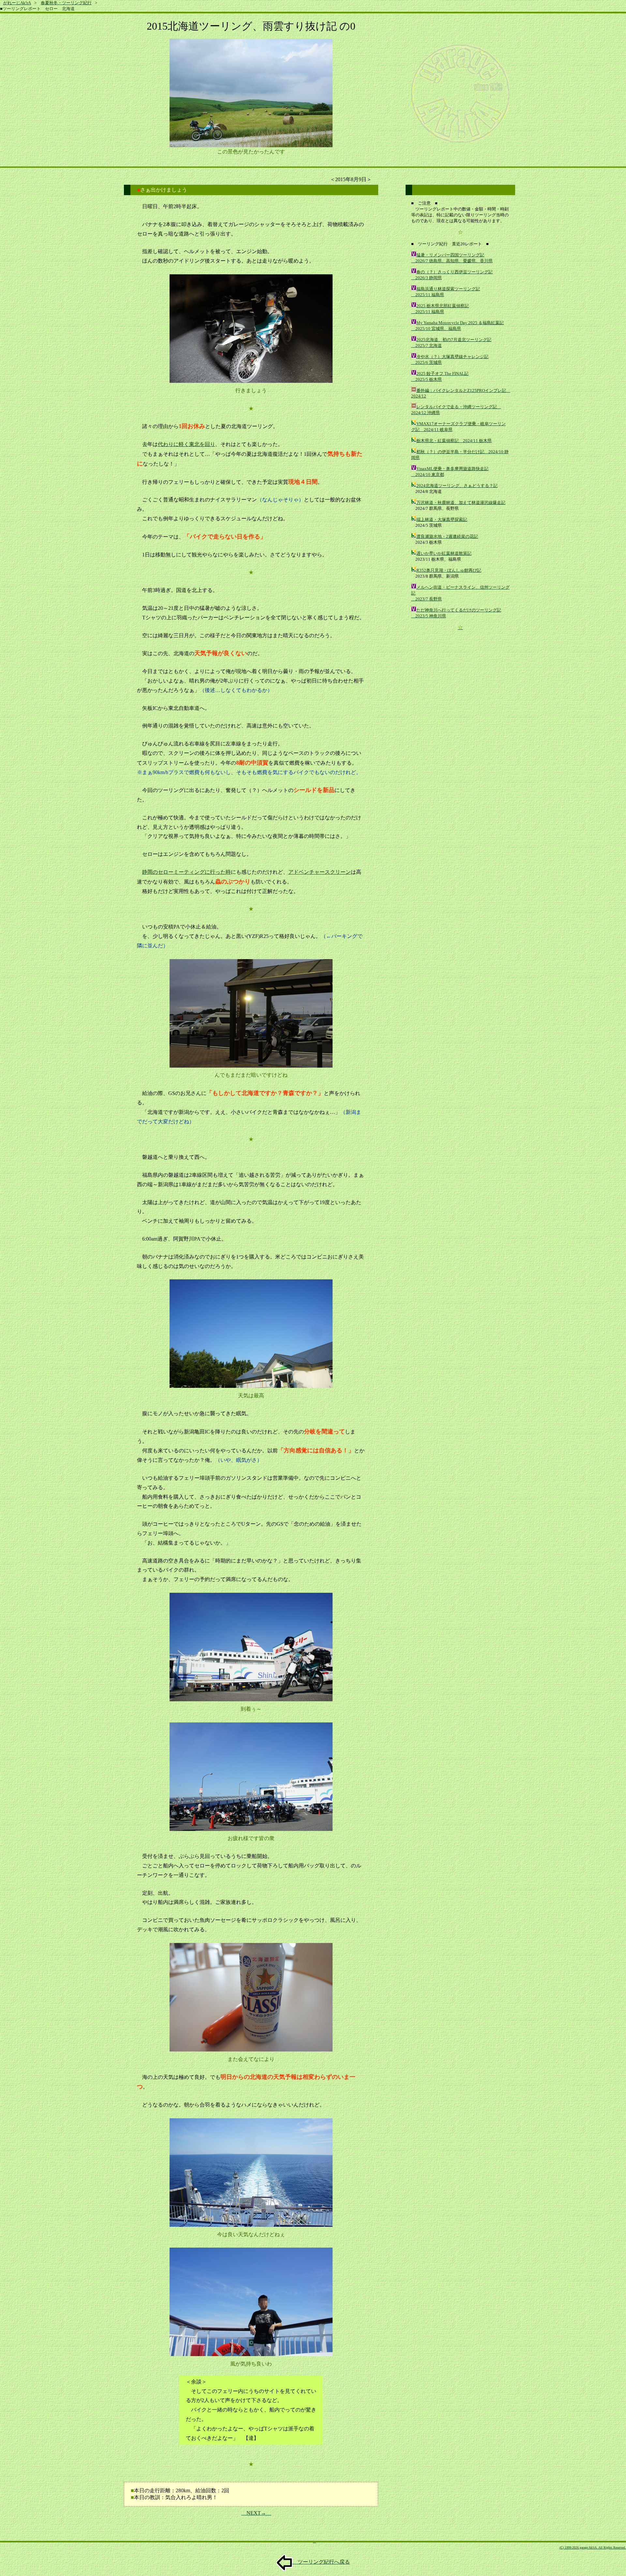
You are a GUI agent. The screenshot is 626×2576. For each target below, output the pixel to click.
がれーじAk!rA (17, 3)
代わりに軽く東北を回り (186, 444)
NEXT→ (256, 2513)
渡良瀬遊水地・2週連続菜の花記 (447, 536)
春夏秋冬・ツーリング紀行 (66, 3)
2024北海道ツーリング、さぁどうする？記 (457, 486)
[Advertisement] (460, 682)
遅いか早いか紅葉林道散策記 (444, 553)
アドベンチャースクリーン (320, 872)
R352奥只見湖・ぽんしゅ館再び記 (449, 570)
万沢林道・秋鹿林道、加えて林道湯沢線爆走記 (461, 503)
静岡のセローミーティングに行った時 (186, 872)
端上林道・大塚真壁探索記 (442, 519)
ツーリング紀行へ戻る (321, 2562)
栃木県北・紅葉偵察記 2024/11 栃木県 (454, 441)
